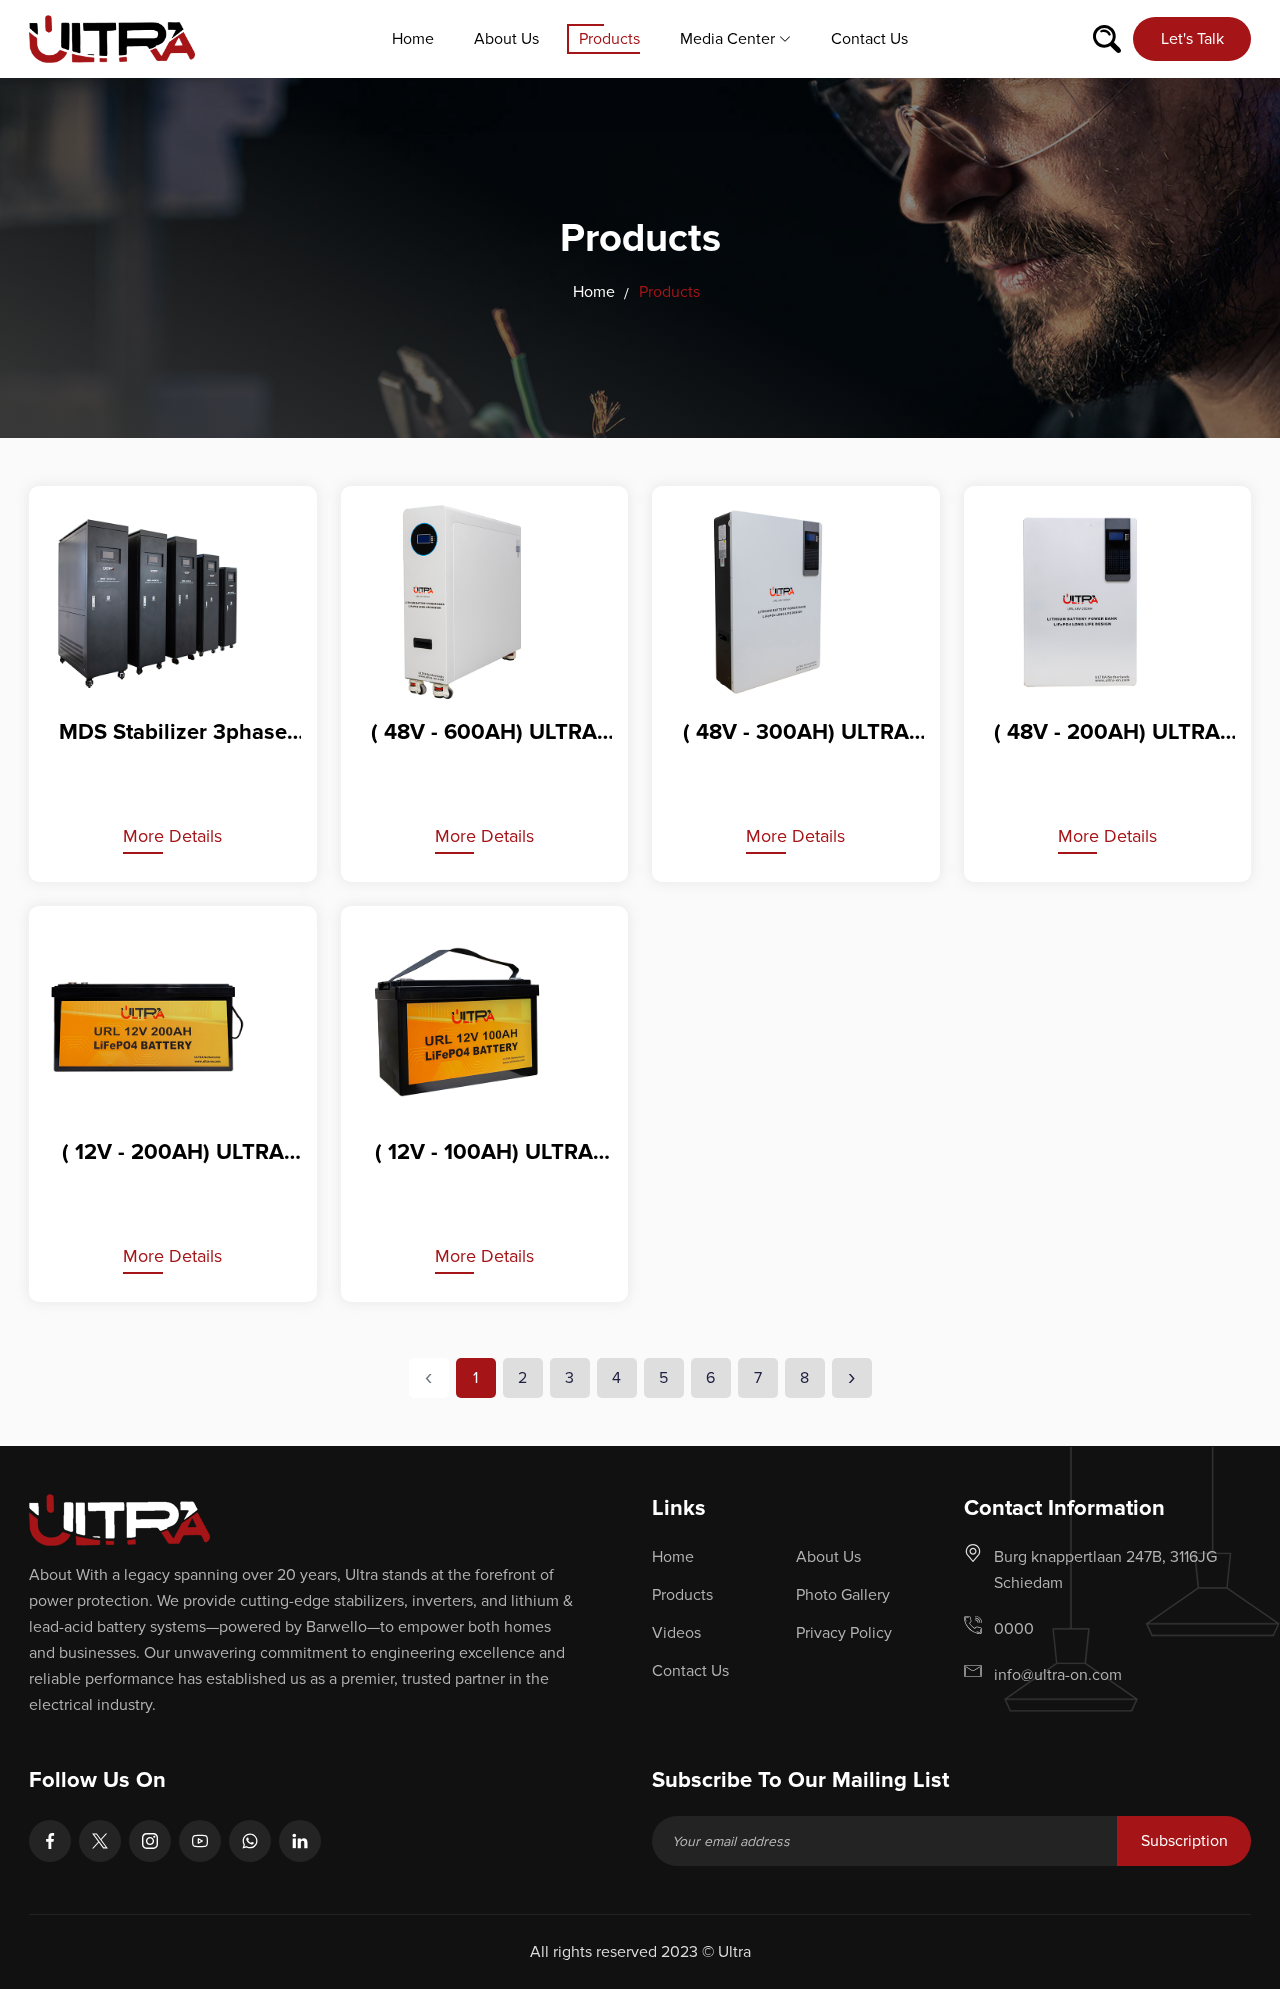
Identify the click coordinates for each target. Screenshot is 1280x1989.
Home (413, 39)
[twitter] (100, 1841)
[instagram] (150, 1841)
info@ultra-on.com (1058, 1675)
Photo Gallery (843, 1595)
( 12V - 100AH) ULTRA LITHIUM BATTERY (484, 1154)
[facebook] (50, 1841)
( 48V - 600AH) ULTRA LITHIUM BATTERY (484, 734)
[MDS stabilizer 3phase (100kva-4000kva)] (173, 602)
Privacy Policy (844, 1633)
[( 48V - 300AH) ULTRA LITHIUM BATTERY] (796, 602)
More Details (172, 836)
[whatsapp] (250, 1841)
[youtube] (200, 1841)
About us (506, 39)
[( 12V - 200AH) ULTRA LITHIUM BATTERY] (173, 1022)
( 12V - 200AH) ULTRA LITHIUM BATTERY (173, 1154)
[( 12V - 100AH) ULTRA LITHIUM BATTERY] (485, 1022)
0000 (1014, 1629)
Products (609, 39)
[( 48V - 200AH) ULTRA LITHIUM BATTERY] (1108, 602)
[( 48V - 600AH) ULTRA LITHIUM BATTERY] (485, 602)
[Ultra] (112, 38)
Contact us (869, 39)
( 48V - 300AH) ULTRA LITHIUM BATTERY (796, 734)
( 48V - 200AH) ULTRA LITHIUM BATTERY (1107, 734)
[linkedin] (300, 1841)
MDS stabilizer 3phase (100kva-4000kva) (173, 734)
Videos (676, 1633)
